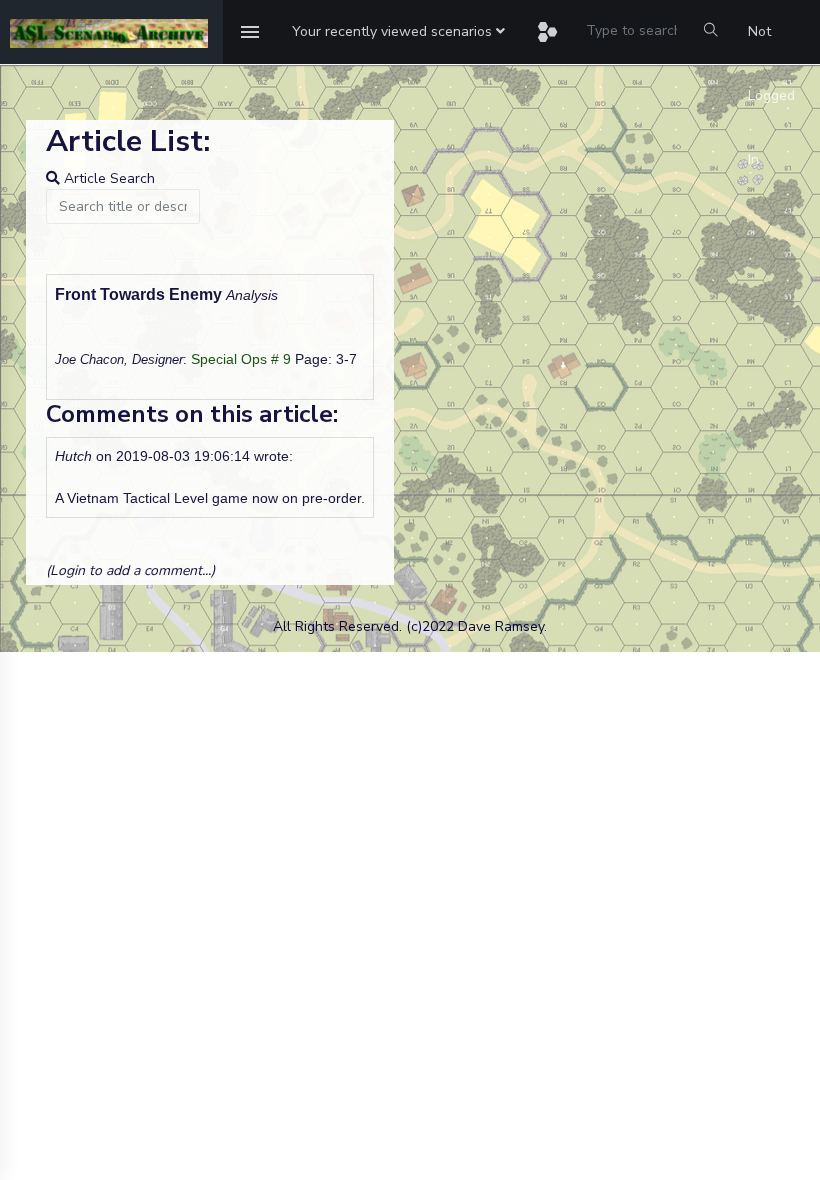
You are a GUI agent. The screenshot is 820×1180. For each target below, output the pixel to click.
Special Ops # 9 (241, 359)
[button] (398, 32)
